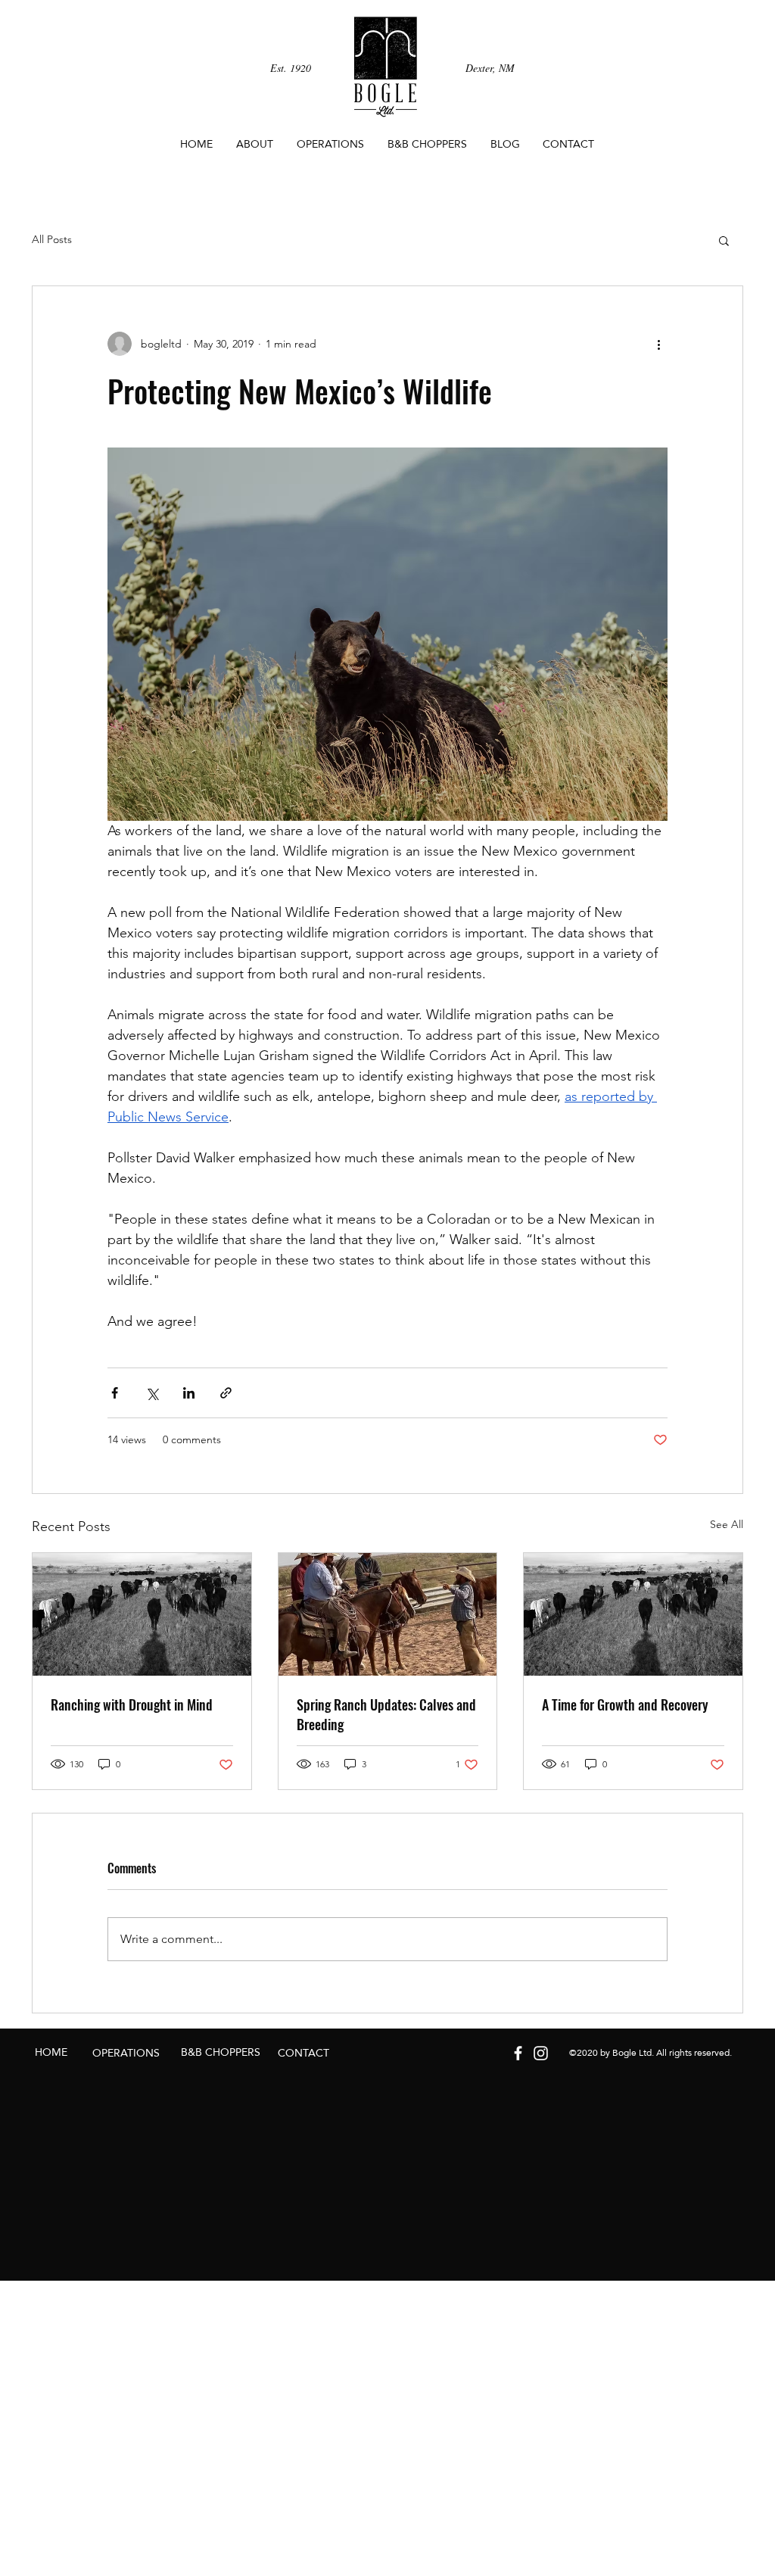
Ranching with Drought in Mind (132, 1704)
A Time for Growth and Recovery (625, 1704)
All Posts (52, 239)
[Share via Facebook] (115, 1393)
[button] (724, 240)
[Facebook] (518, 2053)
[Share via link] (226, 1393)
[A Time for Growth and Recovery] (633, 1614)
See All (727, 1524)
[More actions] (658, 344)
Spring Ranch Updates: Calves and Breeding (386, 1714)
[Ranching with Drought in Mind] (142, 1614)
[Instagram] (541, 2053)
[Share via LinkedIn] (189, 1393)
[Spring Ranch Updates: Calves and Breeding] (388, 1614)
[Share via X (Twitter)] (152, 1393)
